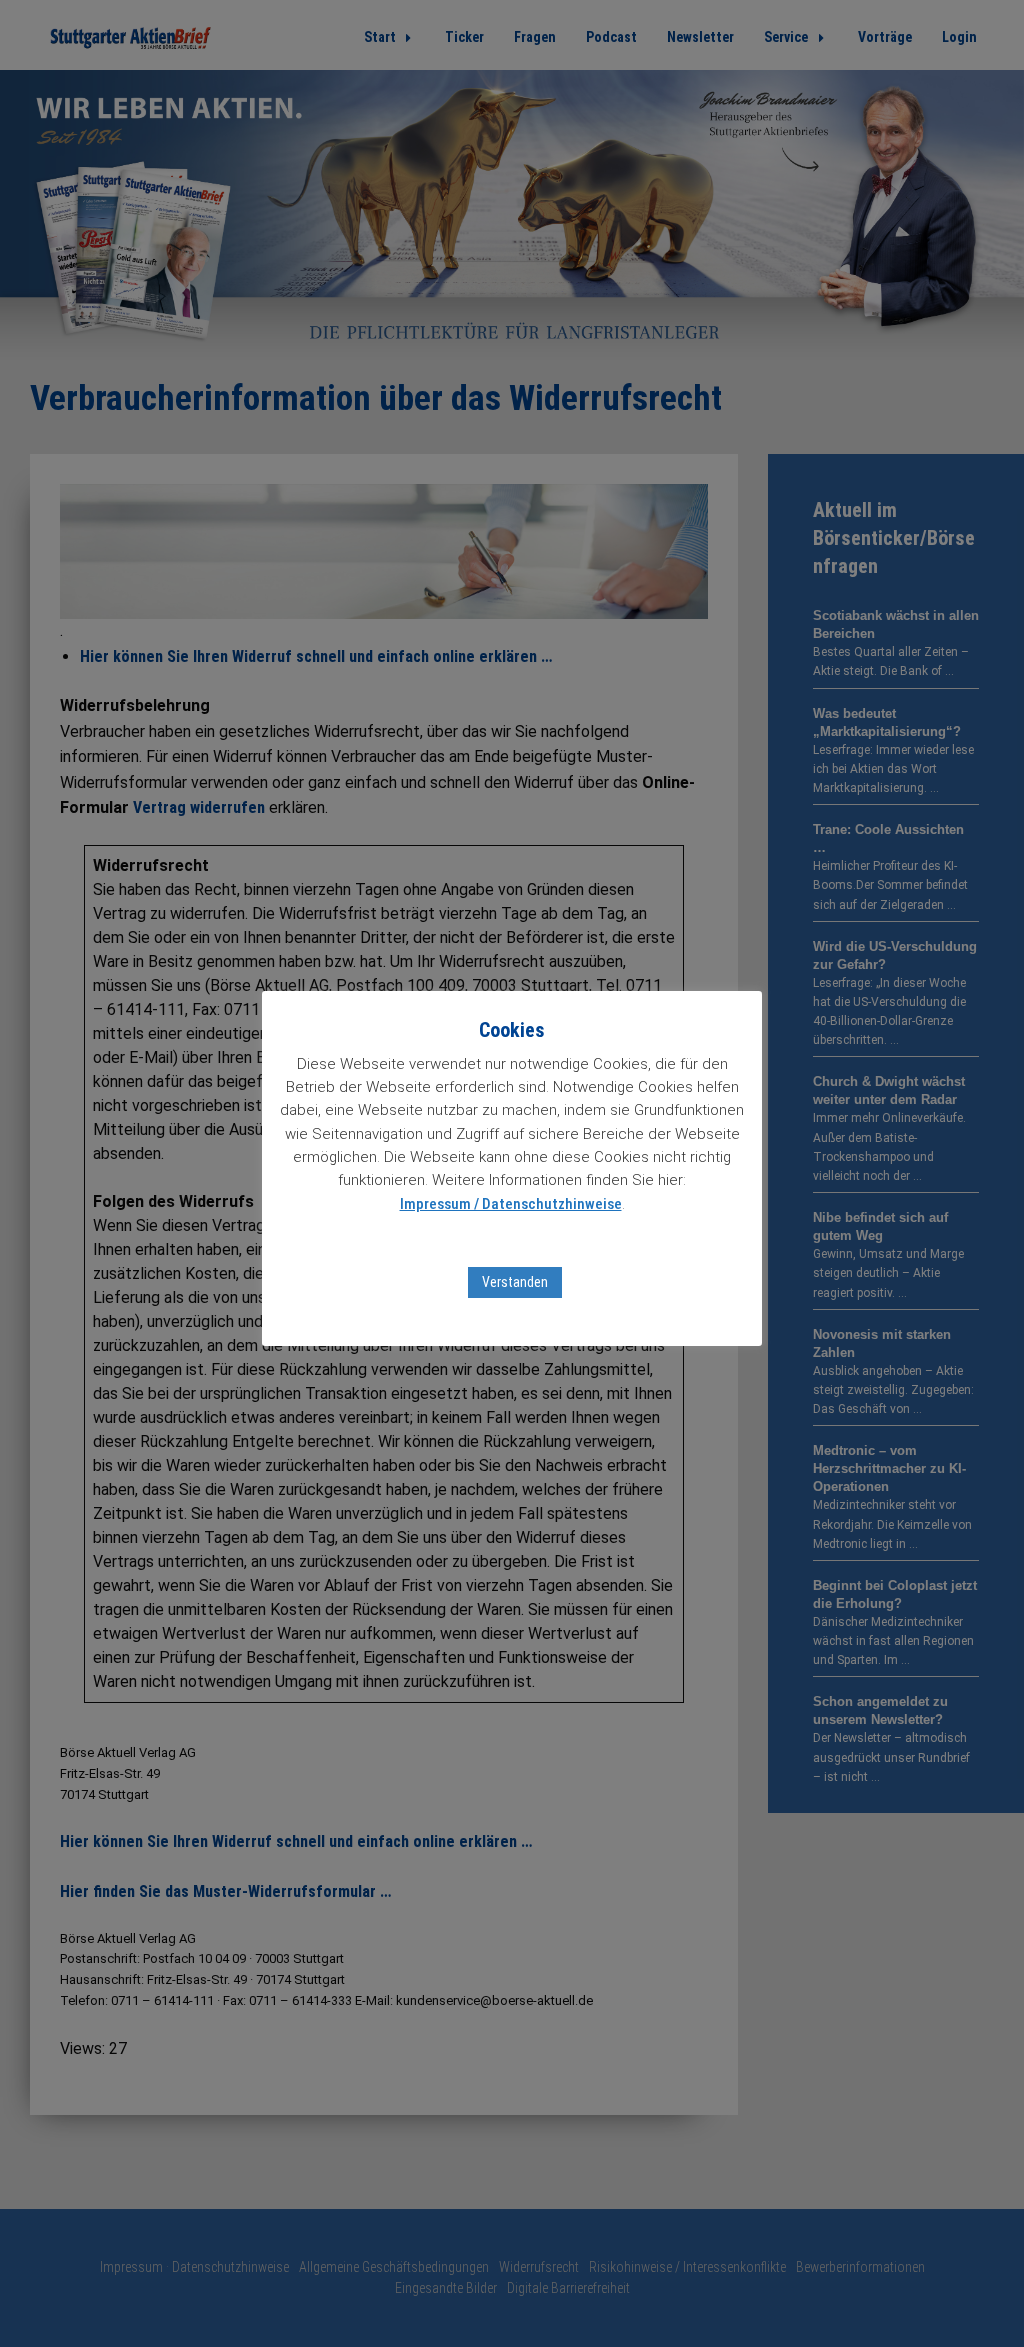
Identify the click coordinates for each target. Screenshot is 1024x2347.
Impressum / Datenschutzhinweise (511, 1204)
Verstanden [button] (515, 1282)
